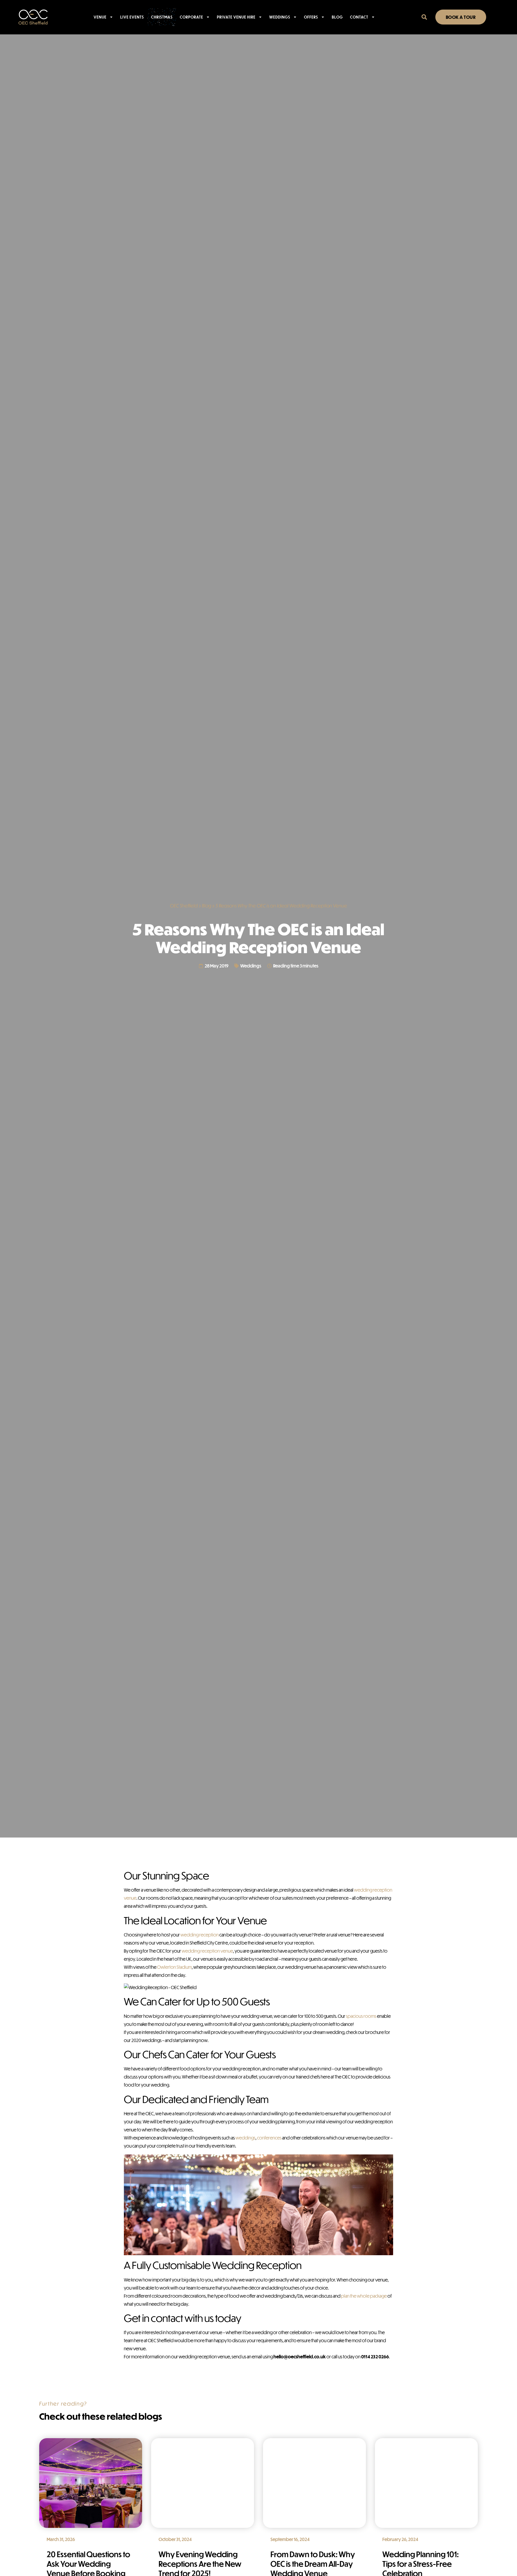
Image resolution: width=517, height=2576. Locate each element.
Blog (337, 17)
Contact (359, 17)
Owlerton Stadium (174, 1967)
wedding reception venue (207, 1951)
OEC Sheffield (184, 906)
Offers (311, 17)
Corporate (191, 17)
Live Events (132, 17)
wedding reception (200, 1935)
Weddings (280, 17)
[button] (424, 17)
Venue (100, 17)
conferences (269, 2138)
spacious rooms (361, 2016)
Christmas (162, 17)
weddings (245, 2138)
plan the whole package (364, 2296)
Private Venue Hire (236, 17)
